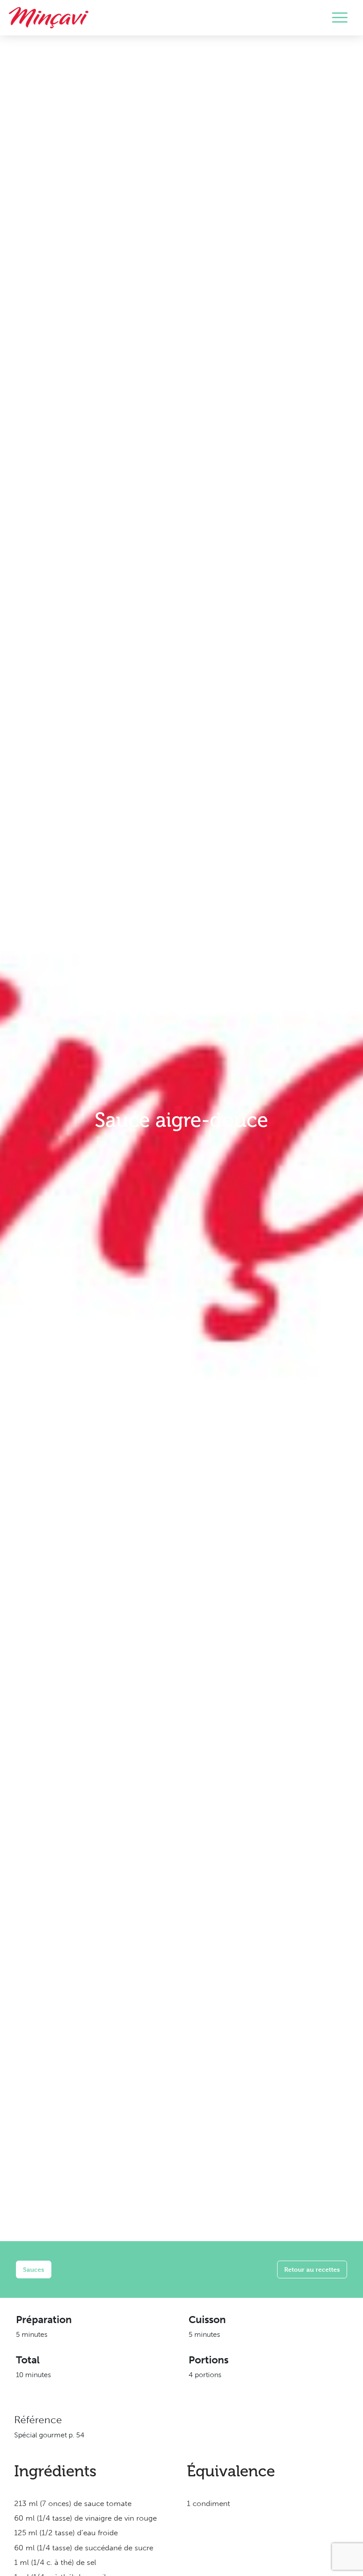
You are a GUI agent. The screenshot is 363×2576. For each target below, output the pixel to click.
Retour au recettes (312, 2269)
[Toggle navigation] (340, 18)
